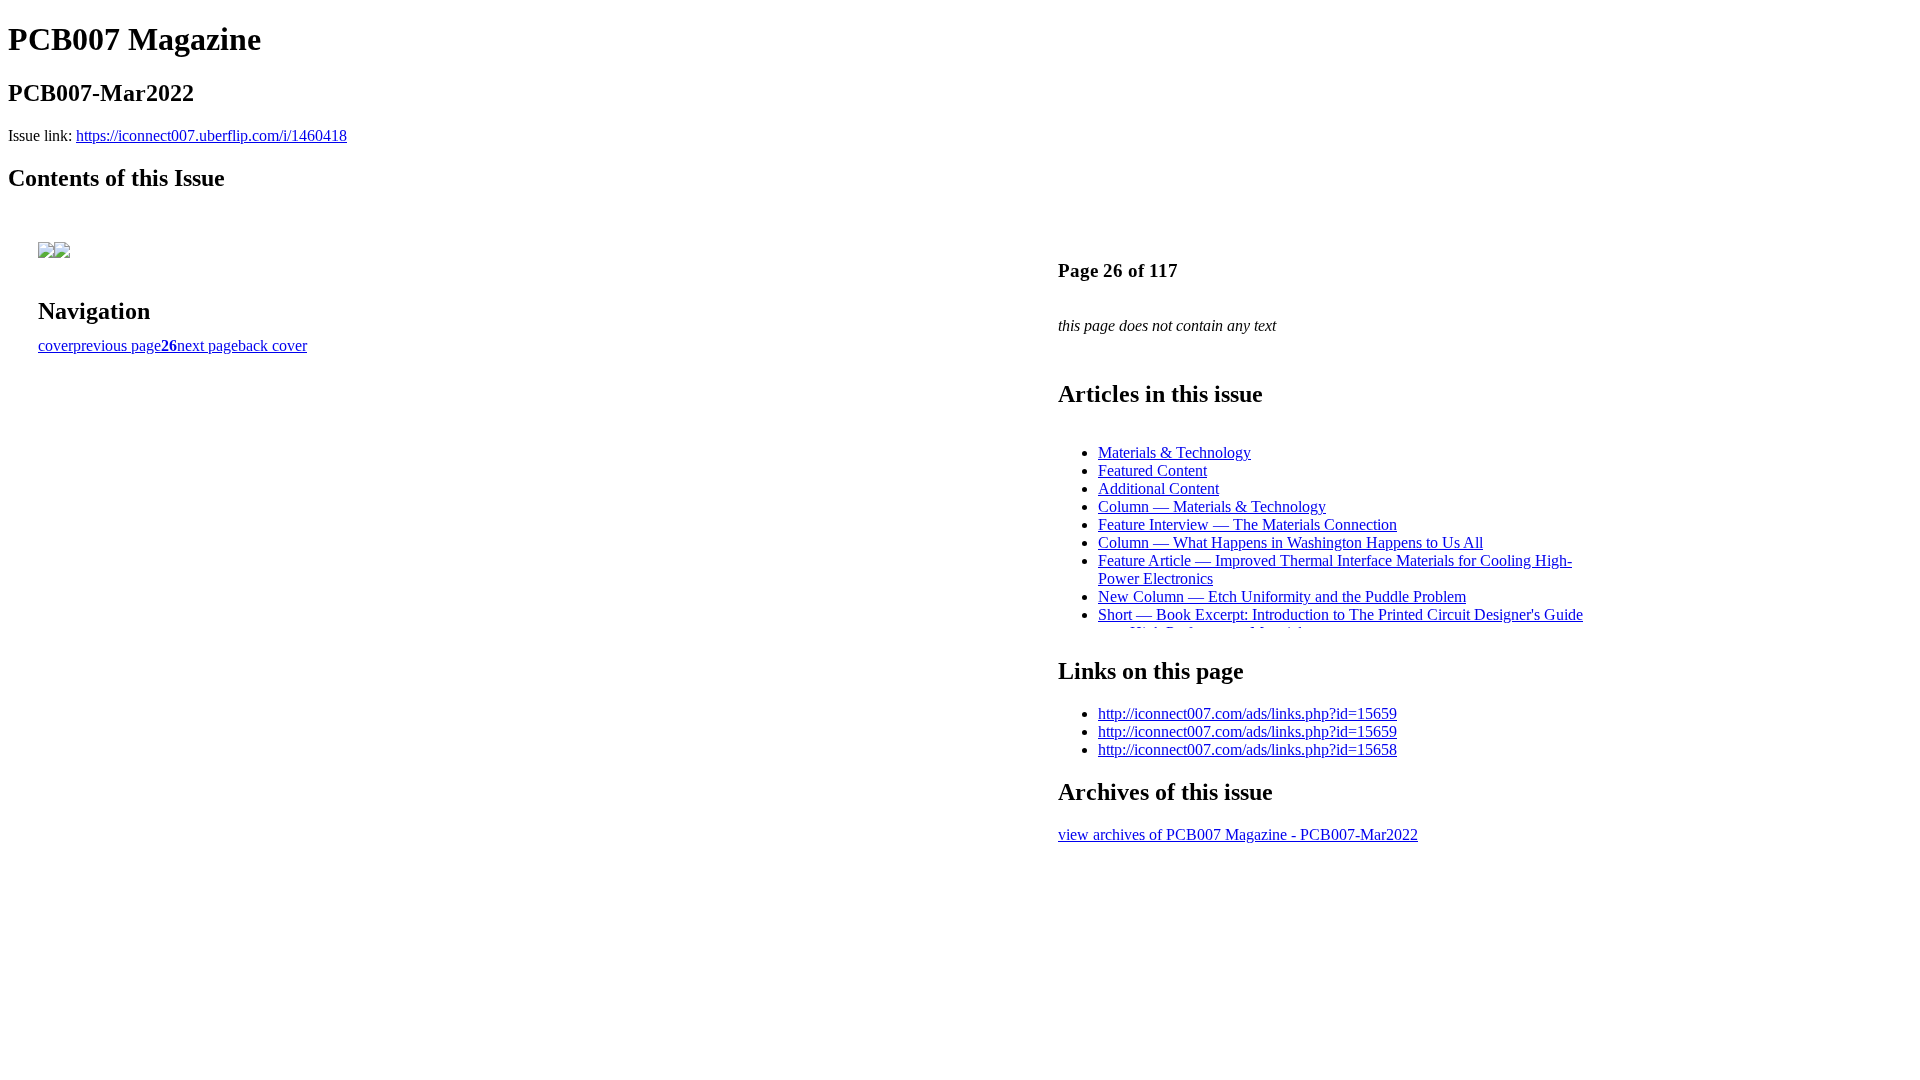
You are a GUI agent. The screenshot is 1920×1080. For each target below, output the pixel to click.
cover (55, 345)
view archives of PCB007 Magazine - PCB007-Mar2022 (1238, 834)
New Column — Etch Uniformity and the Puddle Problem (1282, 596)
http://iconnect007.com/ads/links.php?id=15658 (1247, 749)
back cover (272, 345)
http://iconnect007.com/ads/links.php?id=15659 (1247, 713)
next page (207, 345)
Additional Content (1158, 488)
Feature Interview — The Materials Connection (1247, 524)
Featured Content (1152, 470)
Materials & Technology (1174, 452)
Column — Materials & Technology (1212, 506)
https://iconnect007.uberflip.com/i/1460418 (211, 135)
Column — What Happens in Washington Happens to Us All (1290, 542)
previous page (117, 345)
